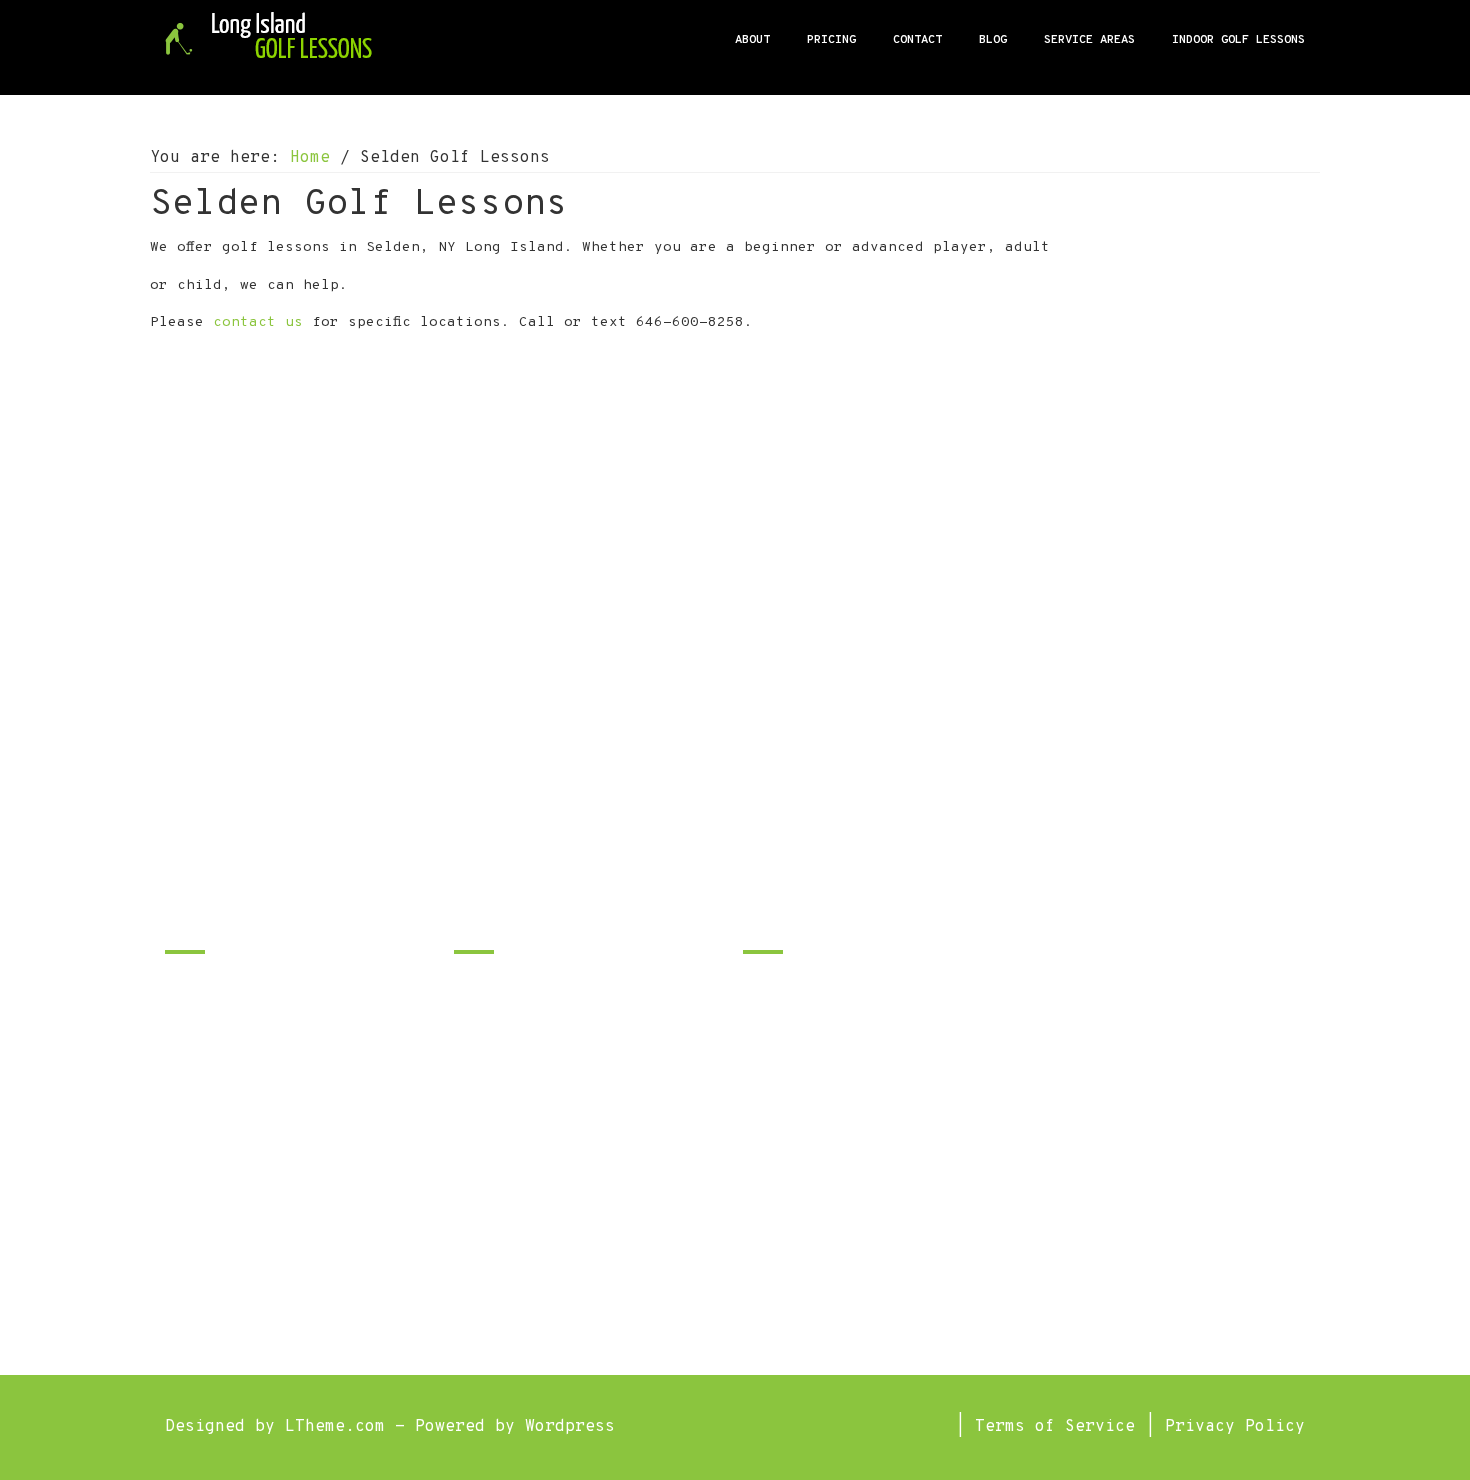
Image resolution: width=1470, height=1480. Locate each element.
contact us (258, 322)
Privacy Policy (1235, 1427)
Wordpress (570, 1427)
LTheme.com (335, 1427)
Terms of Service (1055, 1427)
